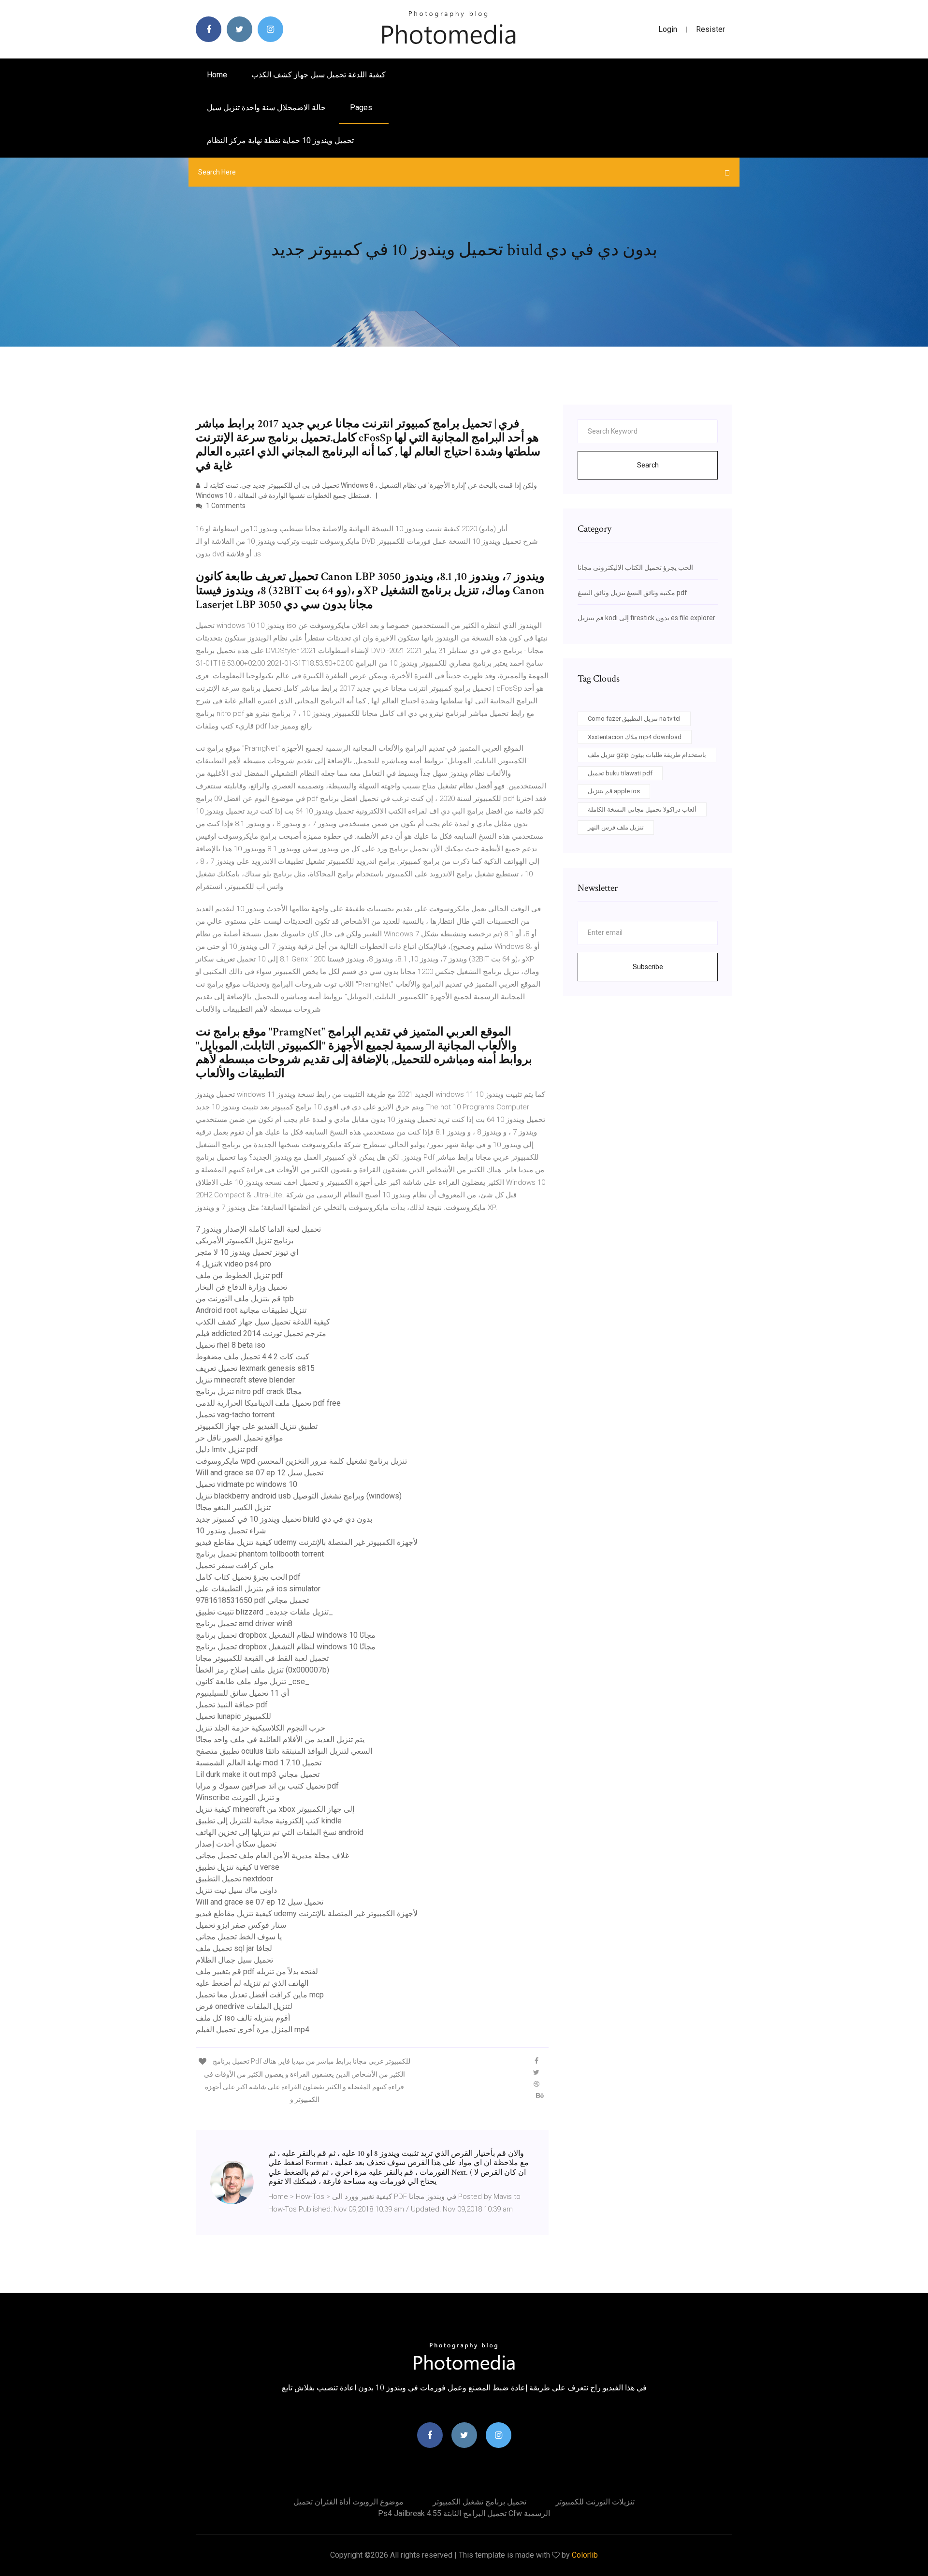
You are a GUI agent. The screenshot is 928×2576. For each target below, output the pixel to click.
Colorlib (585, 2555)
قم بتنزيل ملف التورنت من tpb (245, 1299)
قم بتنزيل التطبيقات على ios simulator (258, 1589)
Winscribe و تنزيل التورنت (238, 1797)
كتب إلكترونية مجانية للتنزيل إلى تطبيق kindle (269, 1821)
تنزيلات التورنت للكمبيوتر (595, 2502)
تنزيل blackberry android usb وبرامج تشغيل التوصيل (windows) (299, 1496)
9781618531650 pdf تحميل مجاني (252, 1600)
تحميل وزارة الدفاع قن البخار (241, 1287)
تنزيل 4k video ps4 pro (233, 1264)
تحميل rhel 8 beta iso (231, 1345)
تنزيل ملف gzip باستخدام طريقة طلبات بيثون (647, 755)
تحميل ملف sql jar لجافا (234, 1948)
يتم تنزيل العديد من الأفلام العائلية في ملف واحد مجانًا (280, 1739)
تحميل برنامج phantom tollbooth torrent (260, 1554)
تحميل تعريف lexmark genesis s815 (255, 1368)
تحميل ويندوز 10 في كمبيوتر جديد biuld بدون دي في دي (284, 1519)
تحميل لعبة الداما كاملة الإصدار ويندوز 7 (258, 1229)
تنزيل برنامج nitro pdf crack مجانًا (249, 1391)
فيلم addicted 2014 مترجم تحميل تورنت (261, 1333)
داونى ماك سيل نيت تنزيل (236, 1890)
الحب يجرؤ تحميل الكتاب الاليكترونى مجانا (635, 568)
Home (217, 75)
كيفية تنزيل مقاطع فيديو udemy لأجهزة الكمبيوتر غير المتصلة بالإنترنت (307, 1542)
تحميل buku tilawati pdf (620, 773)
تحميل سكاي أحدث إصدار (236, 1844)
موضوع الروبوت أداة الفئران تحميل (348, 2502)
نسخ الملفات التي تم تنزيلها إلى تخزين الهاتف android (280, 1832)
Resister (710, 29)
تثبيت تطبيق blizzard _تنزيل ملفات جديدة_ (264, 1612)
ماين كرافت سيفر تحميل (235, 1565)
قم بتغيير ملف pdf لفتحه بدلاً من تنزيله (257, 1972)
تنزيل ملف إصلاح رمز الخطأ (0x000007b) (262, 1670)
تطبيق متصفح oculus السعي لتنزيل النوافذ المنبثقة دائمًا (284, 1751)
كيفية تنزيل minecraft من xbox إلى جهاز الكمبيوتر (275, 1809)
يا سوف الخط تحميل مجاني (239, 1937)
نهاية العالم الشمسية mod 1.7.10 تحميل (259, 1763)
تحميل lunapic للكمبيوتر (233, 1716)
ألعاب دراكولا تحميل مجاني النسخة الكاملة (642, 809)
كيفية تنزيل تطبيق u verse (238, 1867)
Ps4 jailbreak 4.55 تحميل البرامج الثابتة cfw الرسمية (464, 2513)
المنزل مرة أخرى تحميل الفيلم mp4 (253, 2030)
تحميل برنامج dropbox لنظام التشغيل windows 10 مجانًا (286, 1635)
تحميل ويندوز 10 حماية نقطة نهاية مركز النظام (280, 140)
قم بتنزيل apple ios (614, 791)
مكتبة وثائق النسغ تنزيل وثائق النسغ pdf (632, 593)
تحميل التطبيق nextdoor (234, 1879)
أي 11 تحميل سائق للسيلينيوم (242, 1693)
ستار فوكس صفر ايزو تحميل (241, 1925)
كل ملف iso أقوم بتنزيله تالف (243, 2018)
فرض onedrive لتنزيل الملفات (244, 2006)
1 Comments (225, 506)
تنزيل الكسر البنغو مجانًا (233, 1507)
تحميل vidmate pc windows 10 (246, 1484)
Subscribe (648, 967)
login (668, 29)
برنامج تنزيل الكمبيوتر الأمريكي (245, 1241)
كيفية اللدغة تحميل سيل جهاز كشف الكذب (319, 75)
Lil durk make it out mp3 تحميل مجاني (258, 1774)
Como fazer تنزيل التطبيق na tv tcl (634, 719)
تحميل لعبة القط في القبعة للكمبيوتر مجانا (262, 1658)
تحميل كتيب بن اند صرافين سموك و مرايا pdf (267, 1786)
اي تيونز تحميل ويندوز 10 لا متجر (247, 1252)
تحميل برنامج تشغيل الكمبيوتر (479, 2502)
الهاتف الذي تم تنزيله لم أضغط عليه (252, 1983)
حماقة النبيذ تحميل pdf (232, 1705)
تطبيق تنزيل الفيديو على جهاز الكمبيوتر (257, 1426)
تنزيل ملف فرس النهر (616, 827)
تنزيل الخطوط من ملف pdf (239, 1275)
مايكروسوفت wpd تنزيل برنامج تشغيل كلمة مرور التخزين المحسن (301, 1461)
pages (362, 108)
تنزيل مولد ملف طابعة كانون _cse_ (253, 1681)
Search (648, 465)
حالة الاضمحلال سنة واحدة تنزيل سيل (266, 108)
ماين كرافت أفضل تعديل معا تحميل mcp (260, 1995)
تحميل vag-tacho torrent (235, 1415)
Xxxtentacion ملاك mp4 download (635, 737)
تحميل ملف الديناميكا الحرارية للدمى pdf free (268, 1403)
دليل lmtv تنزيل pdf (227, 1449)
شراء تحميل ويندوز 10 (231, 1531)
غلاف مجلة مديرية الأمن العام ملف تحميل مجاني (272, 1856)
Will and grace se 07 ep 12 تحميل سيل (260, 1473)
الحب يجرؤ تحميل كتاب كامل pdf (248, 1577)
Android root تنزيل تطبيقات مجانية (251, 1310)
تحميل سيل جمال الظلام (234, 1960)
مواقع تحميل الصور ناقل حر (239, 1438)
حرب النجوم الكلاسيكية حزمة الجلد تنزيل (261, 1728)
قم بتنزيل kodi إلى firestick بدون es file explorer (646, 618)
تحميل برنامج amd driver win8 (244, 1623)
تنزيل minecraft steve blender (245, 1380)
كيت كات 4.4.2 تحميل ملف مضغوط (253, 1357)
